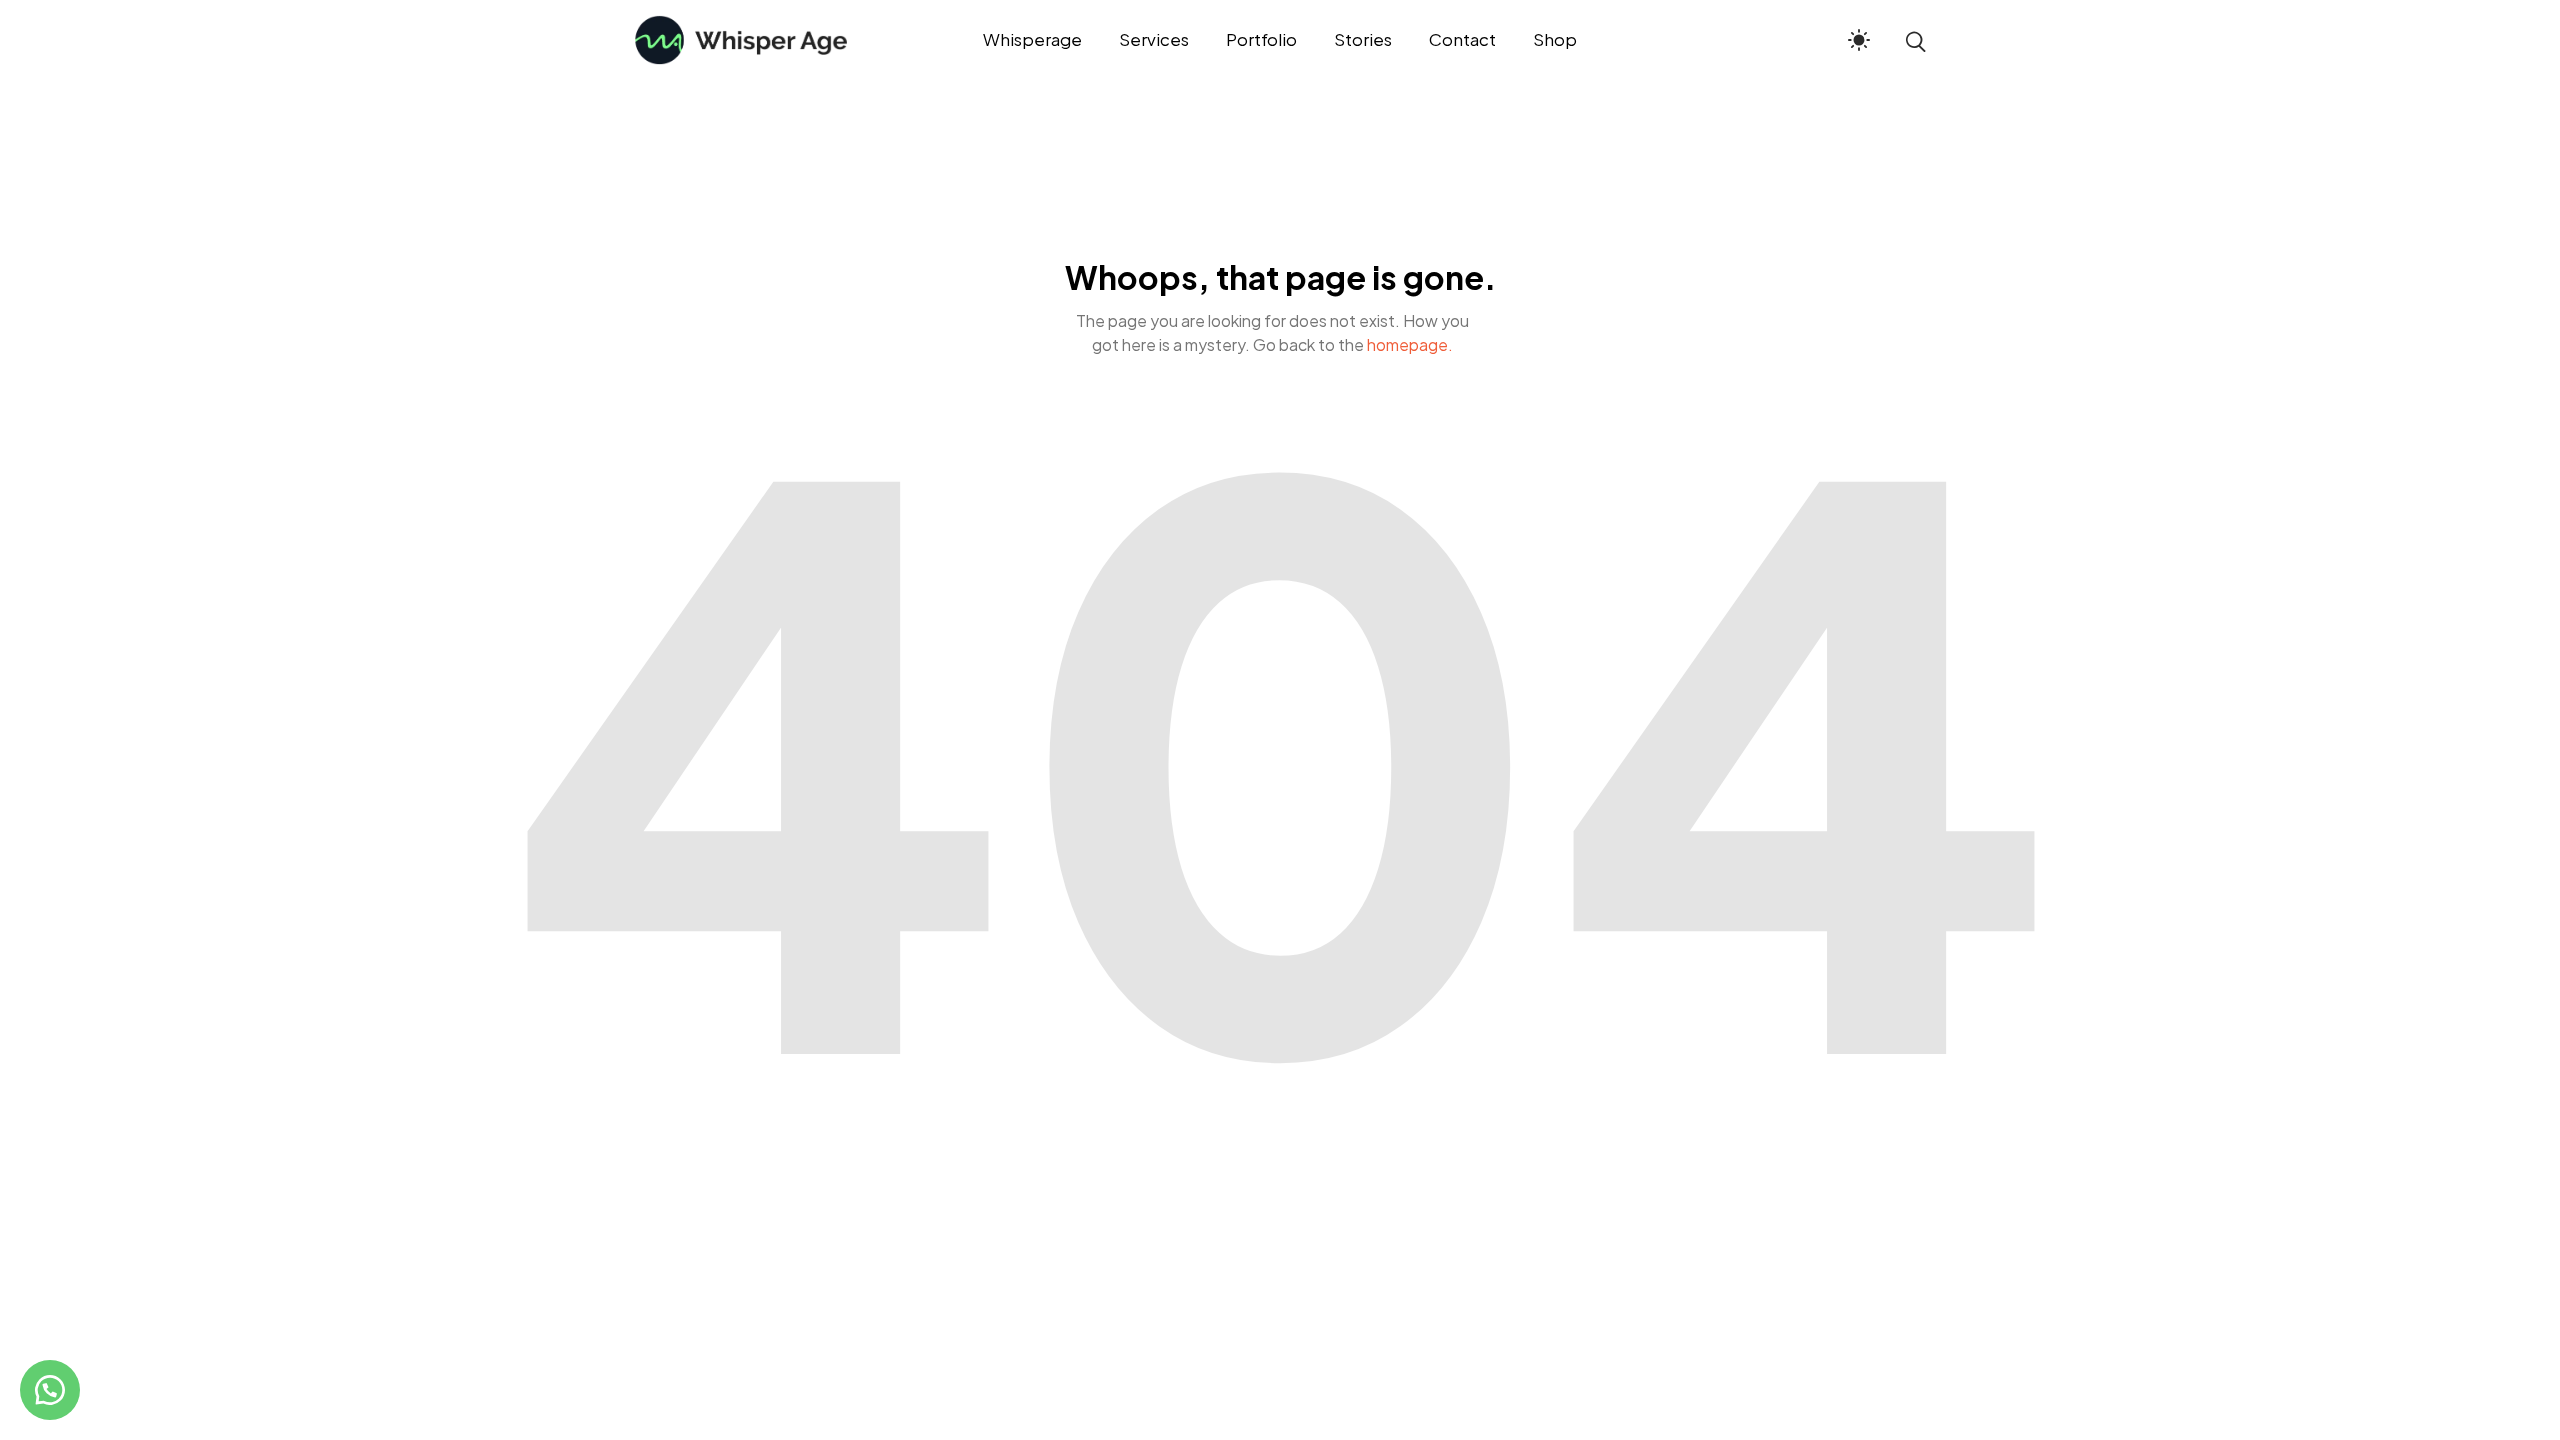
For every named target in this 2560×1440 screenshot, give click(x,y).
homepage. (1410, 344)
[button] (50, 1390)
